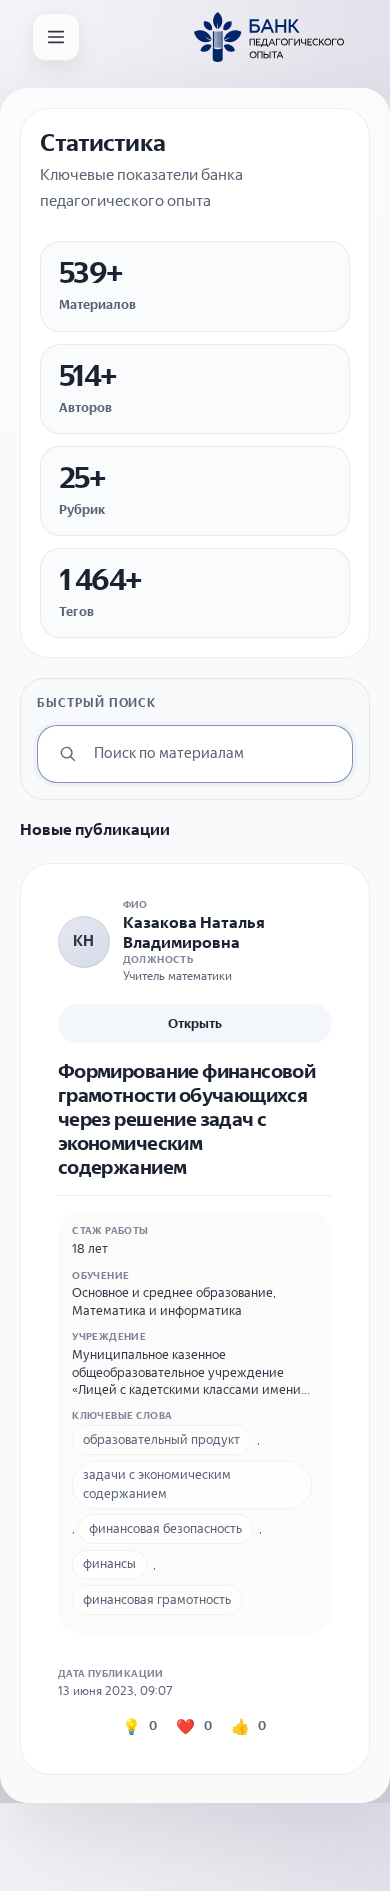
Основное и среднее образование (172, 1292)
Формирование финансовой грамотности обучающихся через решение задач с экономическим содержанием (187, 1119)
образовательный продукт (161, 1439)
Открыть (195, 1023)
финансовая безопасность (165, 1528)
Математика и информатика (157, 1310)
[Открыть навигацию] (56, 37)
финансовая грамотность (157, 1599)
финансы (109, 1563)
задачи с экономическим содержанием (157, 1484)
